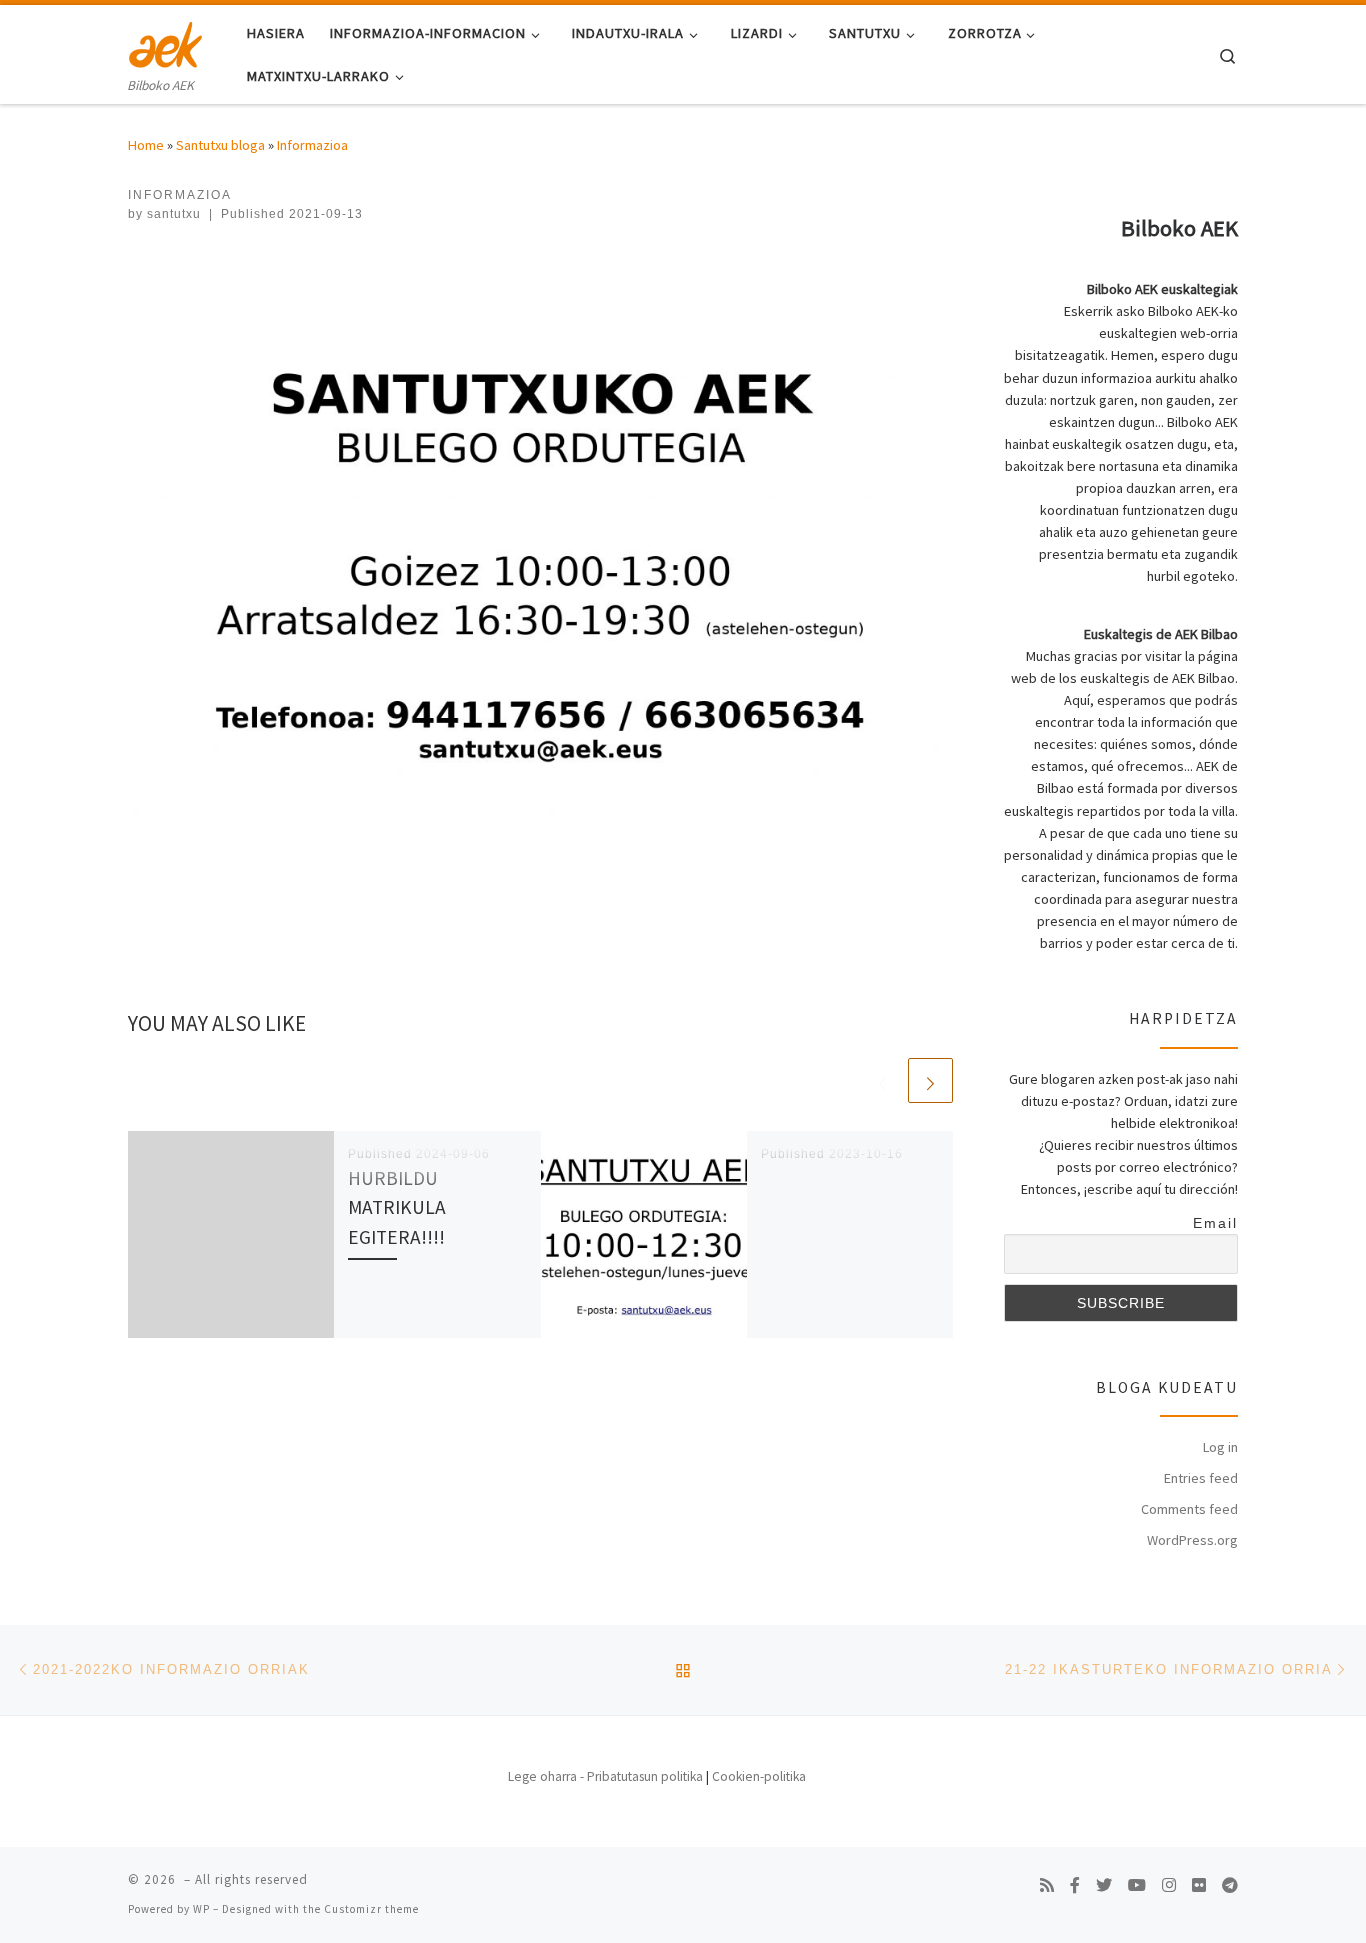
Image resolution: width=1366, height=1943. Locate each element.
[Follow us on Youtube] (1137, 1885)
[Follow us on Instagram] (1169, 1885)
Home (146, 145)
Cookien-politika (759, 1776)
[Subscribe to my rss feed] (1047, 1885)
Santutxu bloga (220, 145)
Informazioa (312, 145)
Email (1215, 1223)
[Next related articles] (930, 1080)
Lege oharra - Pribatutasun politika (605, 1776)
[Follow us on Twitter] (1104, 1885)
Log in (1220, 1447)
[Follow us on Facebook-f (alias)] (1075, 1885)
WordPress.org (1192, 1540)
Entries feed (1201, 1478)
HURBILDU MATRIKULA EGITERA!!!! (397, 1207)
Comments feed (1189, 1509)
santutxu (174, 214)
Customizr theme (371, 1909)
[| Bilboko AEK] (165, 41)
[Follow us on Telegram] (1230, 1885)
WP (201, 1909)
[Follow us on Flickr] (1199, 1885)
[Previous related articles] (882, 1080)
